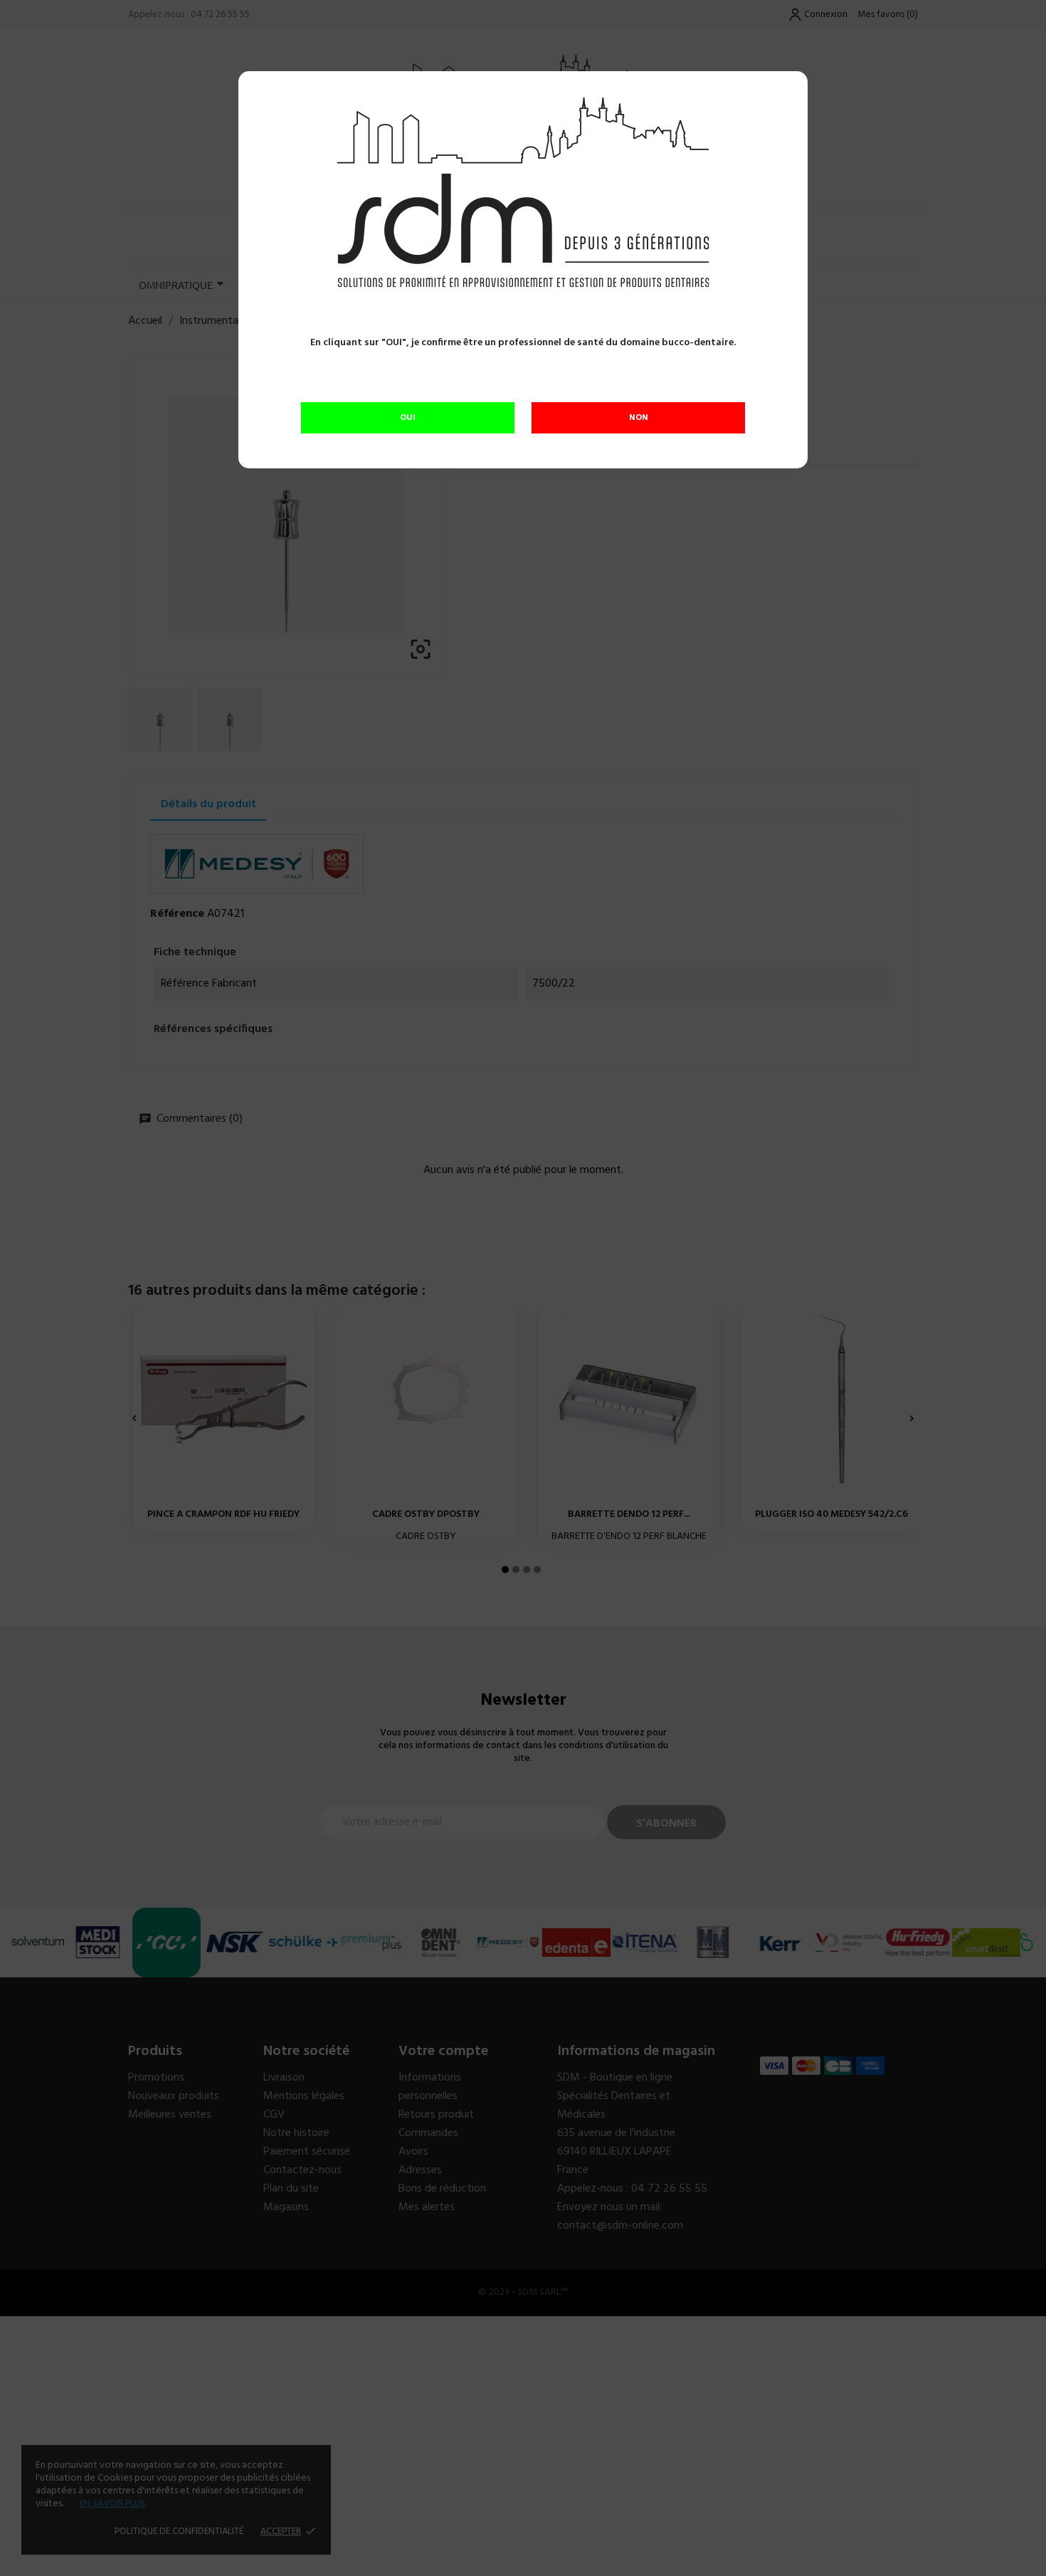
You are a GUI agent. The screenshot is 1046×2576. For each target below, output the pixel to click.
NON (639, 418)
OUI (408, 418)
